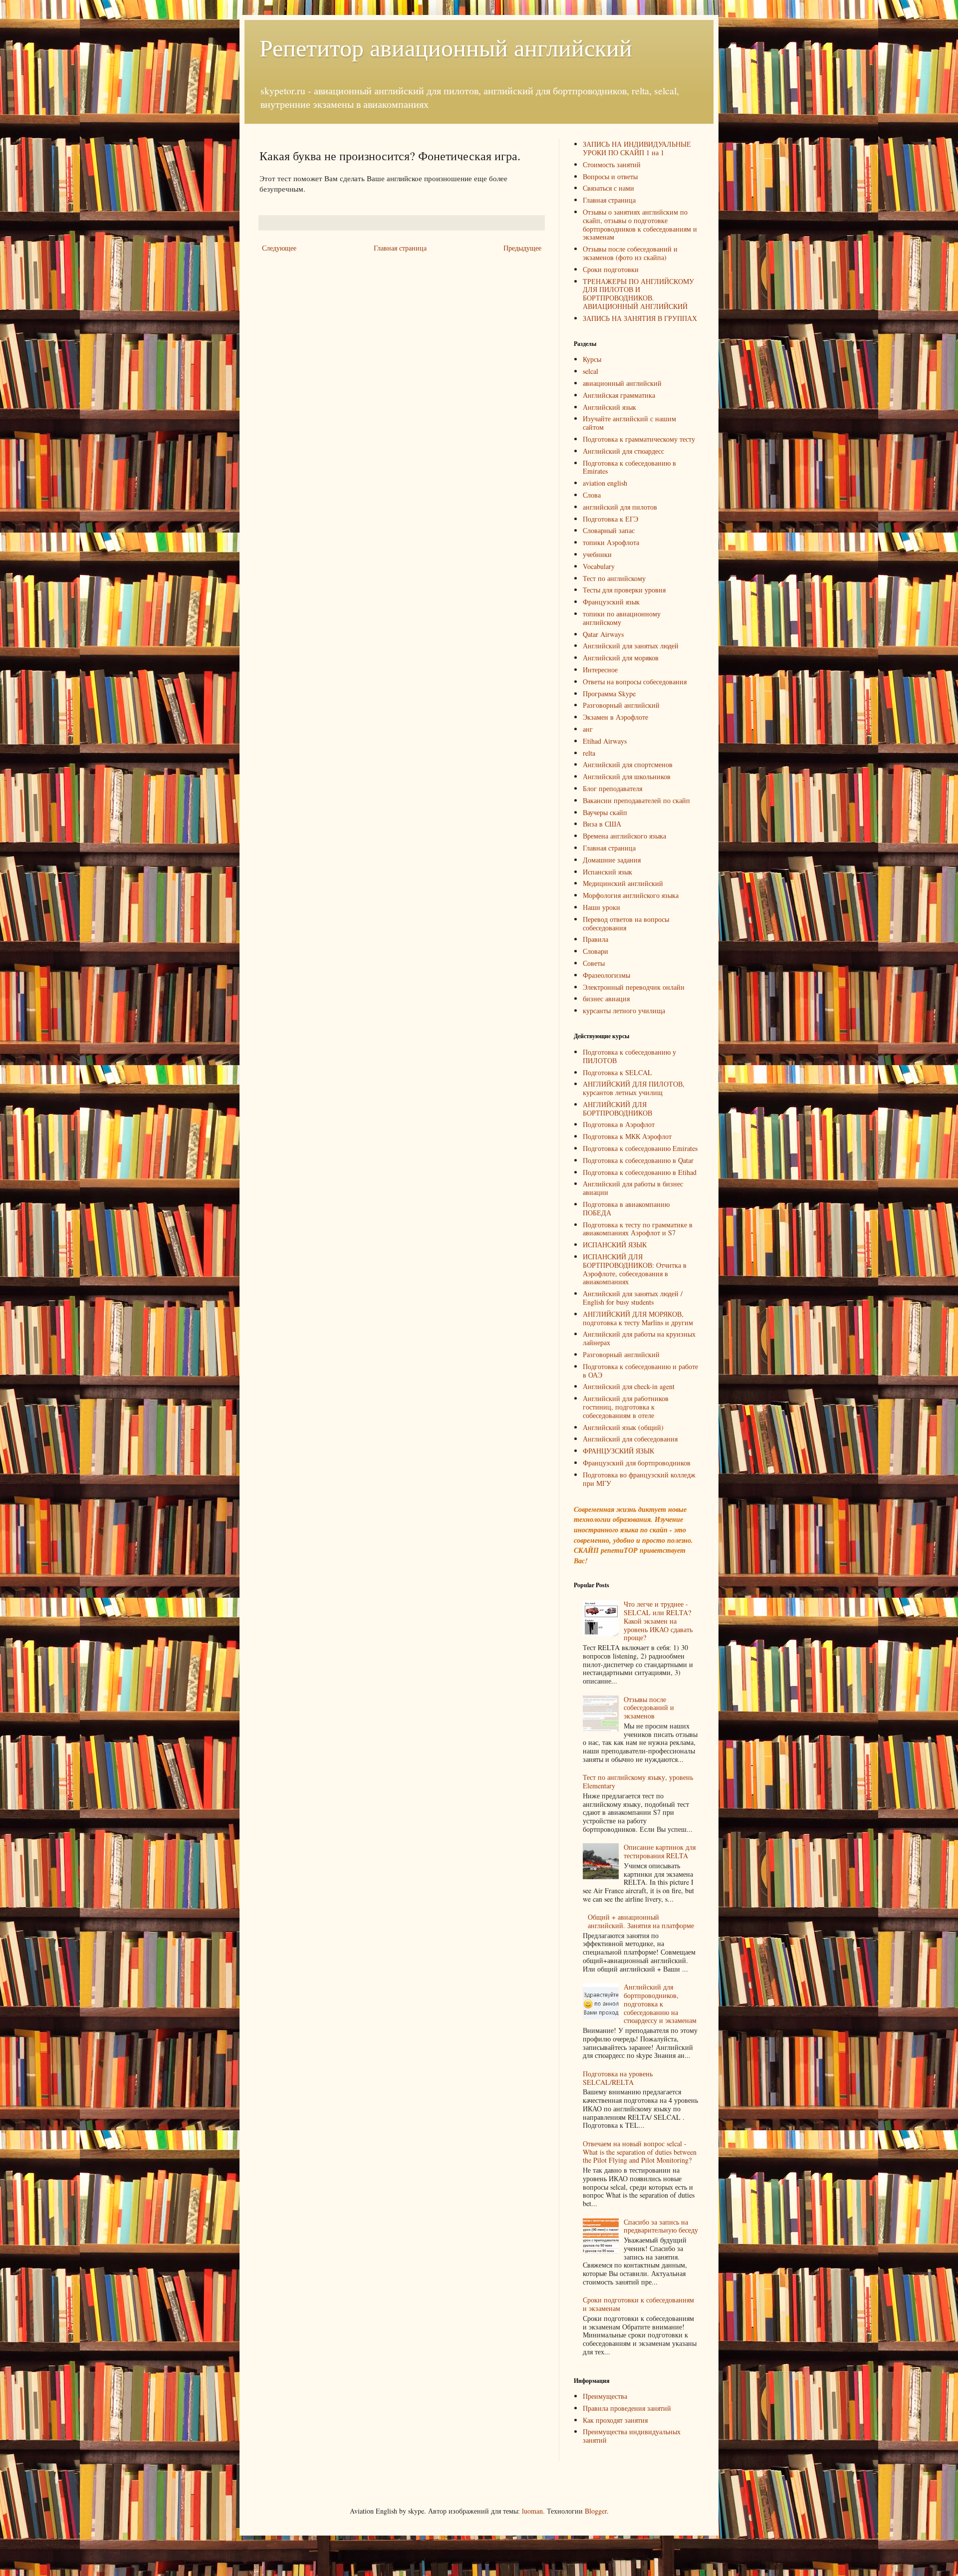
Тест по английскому (614, 578)
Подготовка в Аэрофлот (619, 1124)
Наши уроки (601, 907)
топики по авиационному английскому (622, 618)
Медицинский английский (623, 883)
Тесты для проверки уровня (624, 590)
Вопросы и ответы (610, 176)
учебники (597, 554)
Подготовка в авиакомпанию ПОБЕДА (626, 1208)
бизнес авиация (606, 999)
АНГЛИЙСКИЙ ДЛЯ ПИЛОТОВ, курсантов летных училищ (634, 1088)
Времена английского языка (624, 836)
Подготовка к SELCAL (617, 1072)
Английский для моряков (621, 658)
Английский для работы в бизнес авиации (633, 1188)
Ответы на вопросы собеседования (635, 682)
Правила (596, 939)
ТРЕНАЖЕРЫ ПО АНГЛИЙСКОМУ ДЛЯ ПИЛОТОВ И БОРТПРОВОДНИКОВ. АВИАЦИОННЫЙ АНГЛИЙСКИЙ (638, 294)
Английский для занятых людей (631, 646)
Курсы (592, 359)
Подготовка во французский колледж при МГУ (639, 1479)
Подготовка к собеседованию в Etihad (640, 1172)
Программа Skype (609, 694)
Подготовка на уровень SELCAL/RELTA (618, 2078)
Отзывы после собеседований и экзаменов (649, 1708)
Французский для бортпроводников (637, 1463)
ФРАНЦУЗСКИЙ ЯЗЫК (618, 1451)
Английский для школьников (627, 776)
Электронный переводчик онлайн (634, 987)
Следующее (279, 248)
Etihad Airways (605, 741)
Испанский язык (607, 872)
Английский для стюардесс (623, 451)
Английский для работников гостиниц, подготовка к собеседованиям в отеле (626, 1407)
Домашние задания (612, 860)
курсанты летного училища (624, 1010)
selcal (591, 371)
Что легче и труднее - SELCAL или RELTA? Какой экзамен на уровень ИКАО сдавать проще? (658, 1621)
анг (588, 729)
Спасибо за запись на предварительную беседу (661, 2226)
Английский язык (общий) (623, 1427)
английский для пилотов (620, 507)
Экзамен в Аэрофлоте (615, 717)
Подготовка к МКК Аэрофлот (627, 1136)
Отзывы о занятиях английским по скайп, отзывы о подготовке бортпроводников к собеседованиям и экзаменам (640, 224)
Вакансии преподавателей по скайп (636, 800)
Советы (594, 963)
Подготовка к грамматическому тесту (639, 439)
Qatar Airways (603, 634)
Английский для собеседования (630, 1439)
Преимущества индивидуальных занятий (632, 2436)
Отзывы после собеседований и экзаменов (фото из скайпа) (630, 253)
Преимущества (605, 2396)
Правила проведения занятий (627, 2408)
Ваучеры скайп (605, 812)
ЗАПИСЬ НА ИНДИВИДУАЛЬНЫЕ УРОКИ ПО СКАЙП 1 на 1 (637, 148)
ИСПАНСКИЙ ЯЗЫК (615, 1245)
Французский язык (611, 602)
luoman (532, 2511)
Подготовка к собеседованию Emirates (640, 1148)
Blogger (596, 2511)
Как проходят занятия (615, 2420)
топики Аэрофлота (611, 542)
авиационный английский (622, 383)
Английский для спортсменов (628, 764)
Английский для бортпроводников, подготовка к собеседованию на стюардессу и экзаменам (660, 2004)
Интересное (600, 670)
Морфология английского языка (631, 895)
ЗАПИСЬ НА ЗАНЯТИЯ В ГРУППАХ (640, 318)
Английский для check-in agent (629, 1386)
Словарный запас (609, 530)
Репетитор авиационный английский (446, 47)
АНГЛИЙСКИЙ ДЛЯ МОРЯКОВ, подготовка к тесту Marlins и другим (638, 1318)
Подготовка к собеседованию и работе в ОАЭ (640, 1371)
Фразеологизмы (606, 975)
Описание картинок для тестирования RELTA (660, 1851)
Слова (592, 495)
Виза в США (602, 824)
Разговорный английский (621, 705)
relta (589, 753)
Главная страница (400, 248)
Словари (596, 951)
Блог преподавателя (612, 788)
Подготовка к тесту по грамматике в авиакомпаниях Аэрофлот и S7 (638, 1229)
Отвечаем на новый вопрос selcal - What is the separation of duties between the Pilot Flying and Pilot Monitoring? (640, 2152)
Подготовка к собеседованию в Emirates (629, 467)
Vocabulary (599, 566)
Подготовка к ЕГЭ (610, 519)
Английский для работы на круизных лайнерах (639, 1338)
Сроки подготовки (611, 269)
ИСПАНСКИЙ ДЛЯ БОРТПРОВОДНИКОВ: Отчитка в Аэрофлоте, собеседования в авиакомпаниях (635, 1269)
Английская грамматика (619, 395)
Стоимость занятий (612, 164)
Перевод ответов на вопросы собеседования (626, 923)
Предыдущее (522, 248)
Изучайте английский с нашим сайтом (629, 423)
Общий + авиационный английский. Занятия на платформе (641, 1921)
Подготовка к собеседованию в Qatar (638, 1160)
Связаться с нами (608, 188)
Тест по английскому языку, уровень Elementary (638, 1781)
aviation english (605, 483)
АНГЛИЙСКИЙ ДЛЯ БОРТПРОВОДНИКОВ (617, 1109)
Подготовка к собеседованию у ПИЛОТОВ (629, 1056)
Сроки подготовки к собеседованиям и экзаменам (638, 2304)
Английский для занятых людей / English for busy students (633, 1298)
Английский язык (609, 407)
